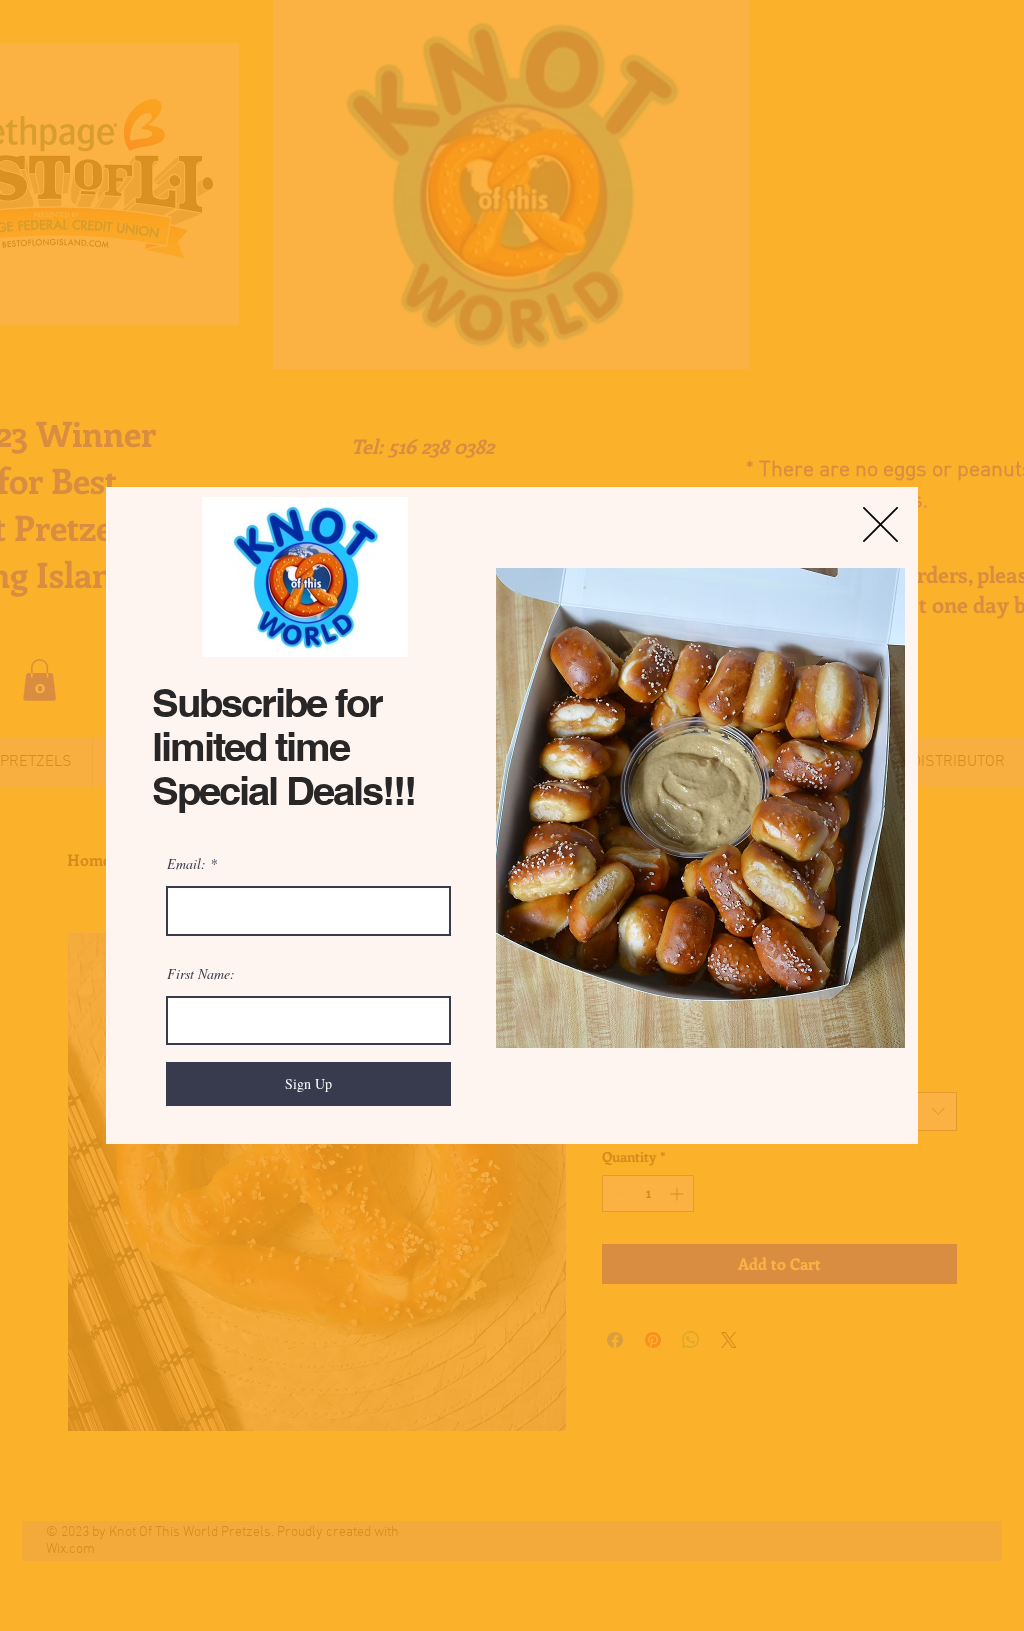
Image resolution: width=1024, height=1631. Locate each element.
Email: (186, 864)
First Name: (201, 974)
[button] (880, 524)
